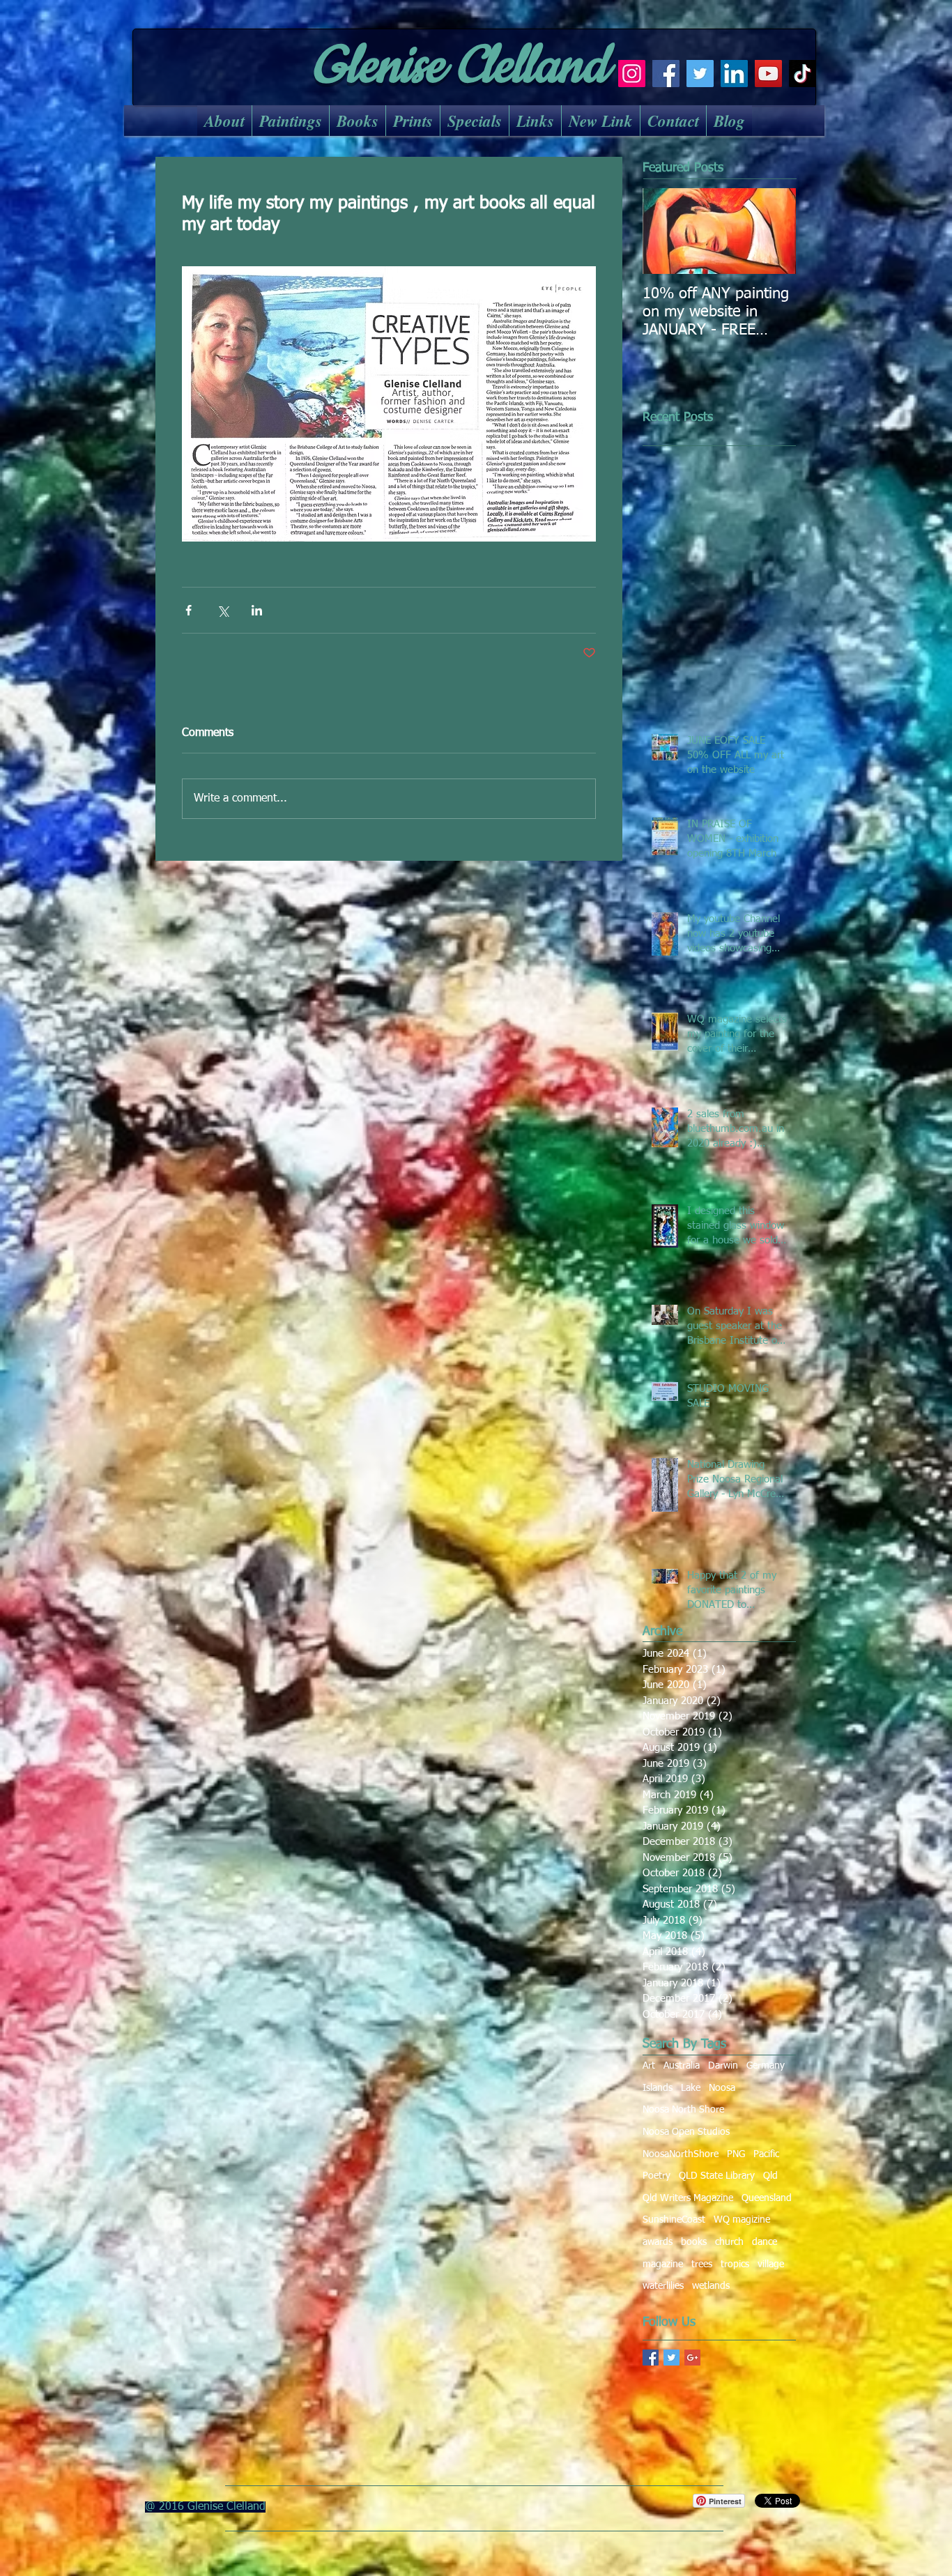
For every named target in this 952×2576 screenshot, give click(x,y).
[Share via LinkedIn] (257, 610)
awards (658, 2242)
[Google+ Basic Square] (692, 2357)
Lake (691, 2088)
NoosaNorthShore (681, 2154)
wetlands (711, 2286)
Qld (770, 2176)
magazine (663, 2264)
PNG (736, 2154)
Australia (682, 2066)
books (694, 2242)
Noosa (722, 2088)
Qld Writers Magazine (688, 2198)
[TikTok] (803, 74)
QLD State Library (717, 2176)
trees (702, 2264)
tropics (735, 2264)
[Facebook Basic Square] (651, 2357)
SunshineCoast (674, 2220)
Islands (658, 2088)
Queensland (767, 2198)
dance (765, 2242)
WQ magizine (742, 2220)
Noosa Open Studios (686, 2132)
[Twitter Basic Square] (671, 2357)
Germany (766, 2066)
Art (649, 2066)
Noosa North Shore (683, 2110)
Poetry (657, 2176)
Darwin (723, 2066)
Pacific (766, 2154)
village (771, 2264)
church (729, 2242)
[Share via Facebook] (189, 610)
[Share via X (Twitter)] (223, 610)
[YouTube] (768, 74)
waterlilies (663, 2286)
